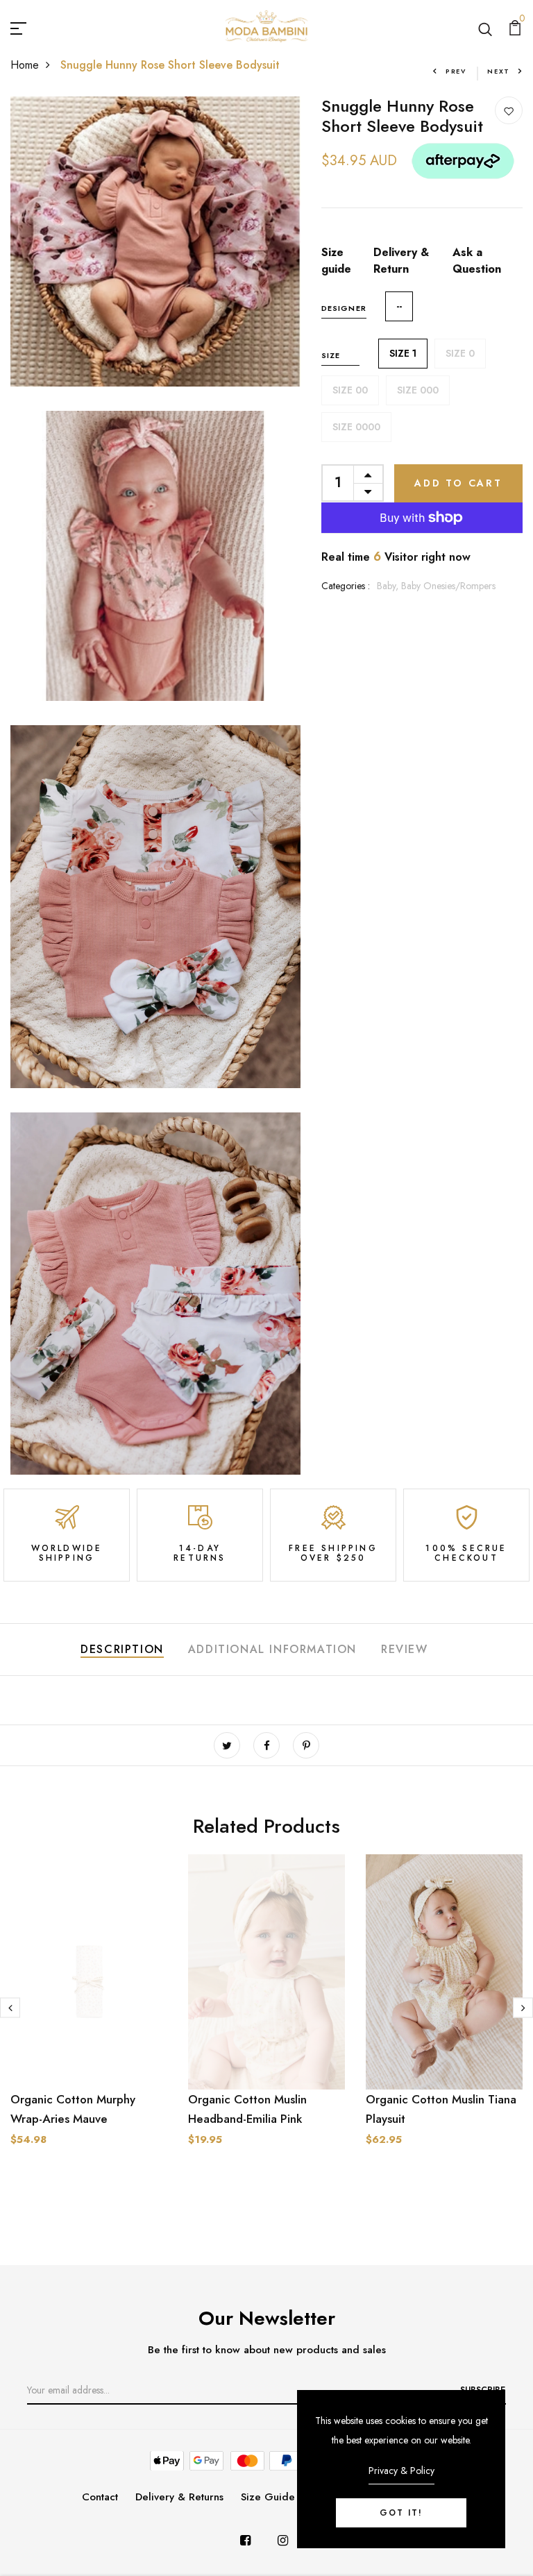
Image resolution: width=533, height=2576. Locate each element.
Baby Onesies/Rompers (448, 586)
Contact (100, 2497)
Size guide (336, 261)
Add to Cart (458, 483)
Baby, (389, 586)
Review (405, 1649)
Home (25, 65)
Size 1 (403, 353)
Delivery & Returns (179, 2497)
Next (499, 71)
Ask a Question (477, 261)
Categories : (346, 586)
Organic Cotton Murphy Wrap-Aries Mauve (73, 2109)
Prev (456, 71)
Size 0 (460, 353)
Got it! (401, 2513)
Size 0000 (356, 427)
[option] (89, 2011)
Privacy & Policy (401, 2471)
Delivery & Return (401, 261)
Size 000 (418, 390)
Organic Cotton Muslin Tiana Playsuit (441, 2109)
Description (122, 1649)
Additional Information (272, 1649)
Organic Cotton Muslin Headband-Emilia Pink (247, 2109)
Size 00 (350, 390)
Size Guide (268, 2497)
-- (399, 306)
